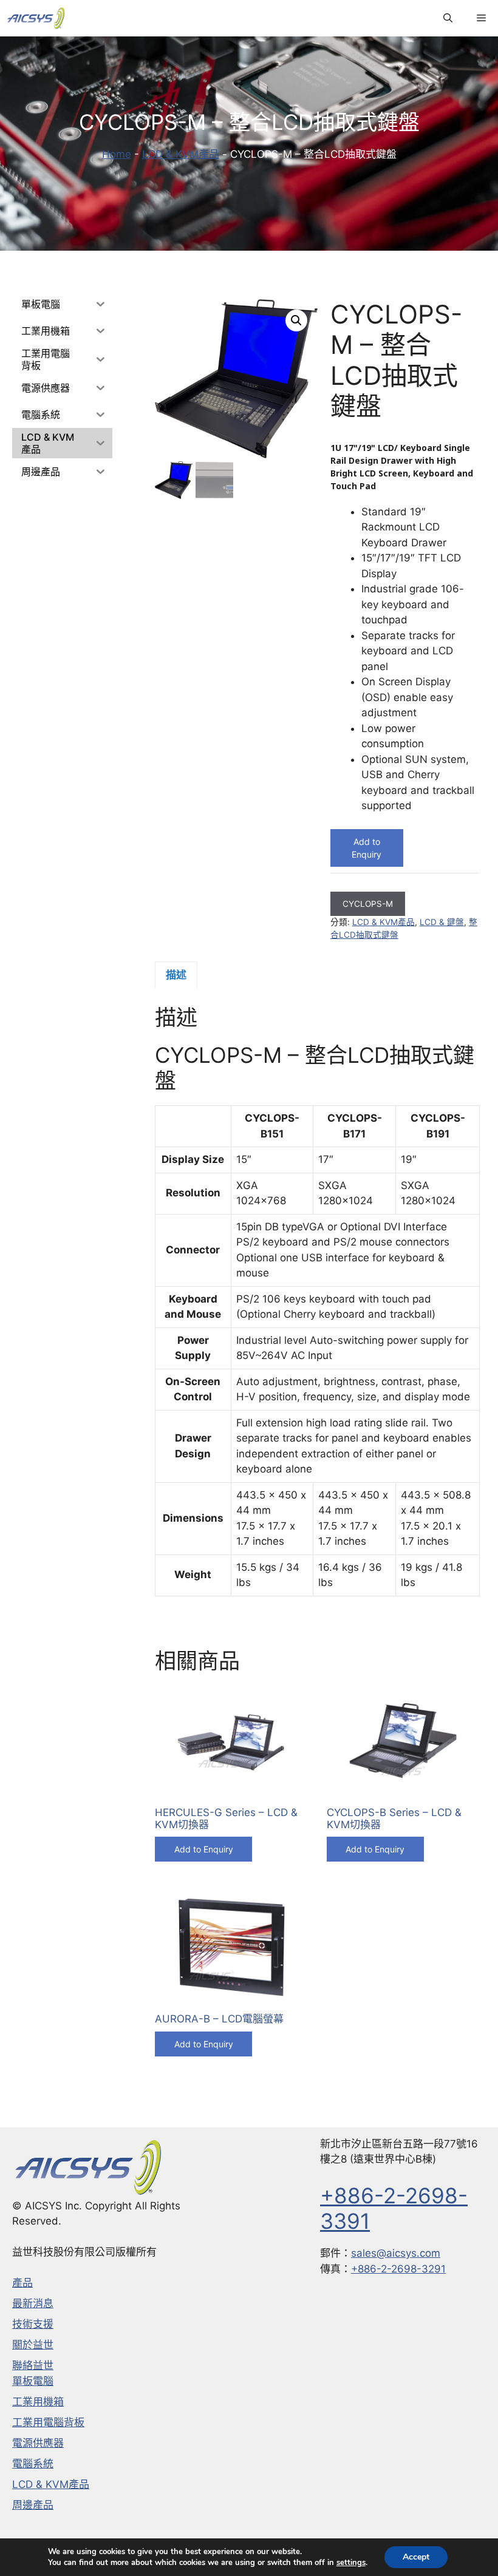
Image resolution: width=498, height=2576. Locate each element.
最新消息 (33, 2303)
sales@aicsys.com (396, 2253)
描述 (176, 975)
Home (117, 154)
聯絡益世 (33, 2365)
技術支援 (33, 2324)
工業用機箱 (38, 2402)
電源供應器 (38, 2443)
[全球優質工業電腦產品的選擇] (36, 18)
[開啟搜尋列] (448, 18)
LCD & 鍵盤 (442, 922)
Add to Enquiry (367, 848)
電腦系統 (33, 2464)
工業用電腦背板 (48, 2422)
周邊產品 (33, 2505)
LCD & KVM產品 (181, 154)
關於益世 (33, 2345)
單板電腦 (33, 2381)
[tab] (176, 975)
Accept (416, 2557)
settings (351, 2563)
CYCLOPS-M (368, 904)
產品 (22, 2283)
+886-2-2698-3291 (398, 2269)
